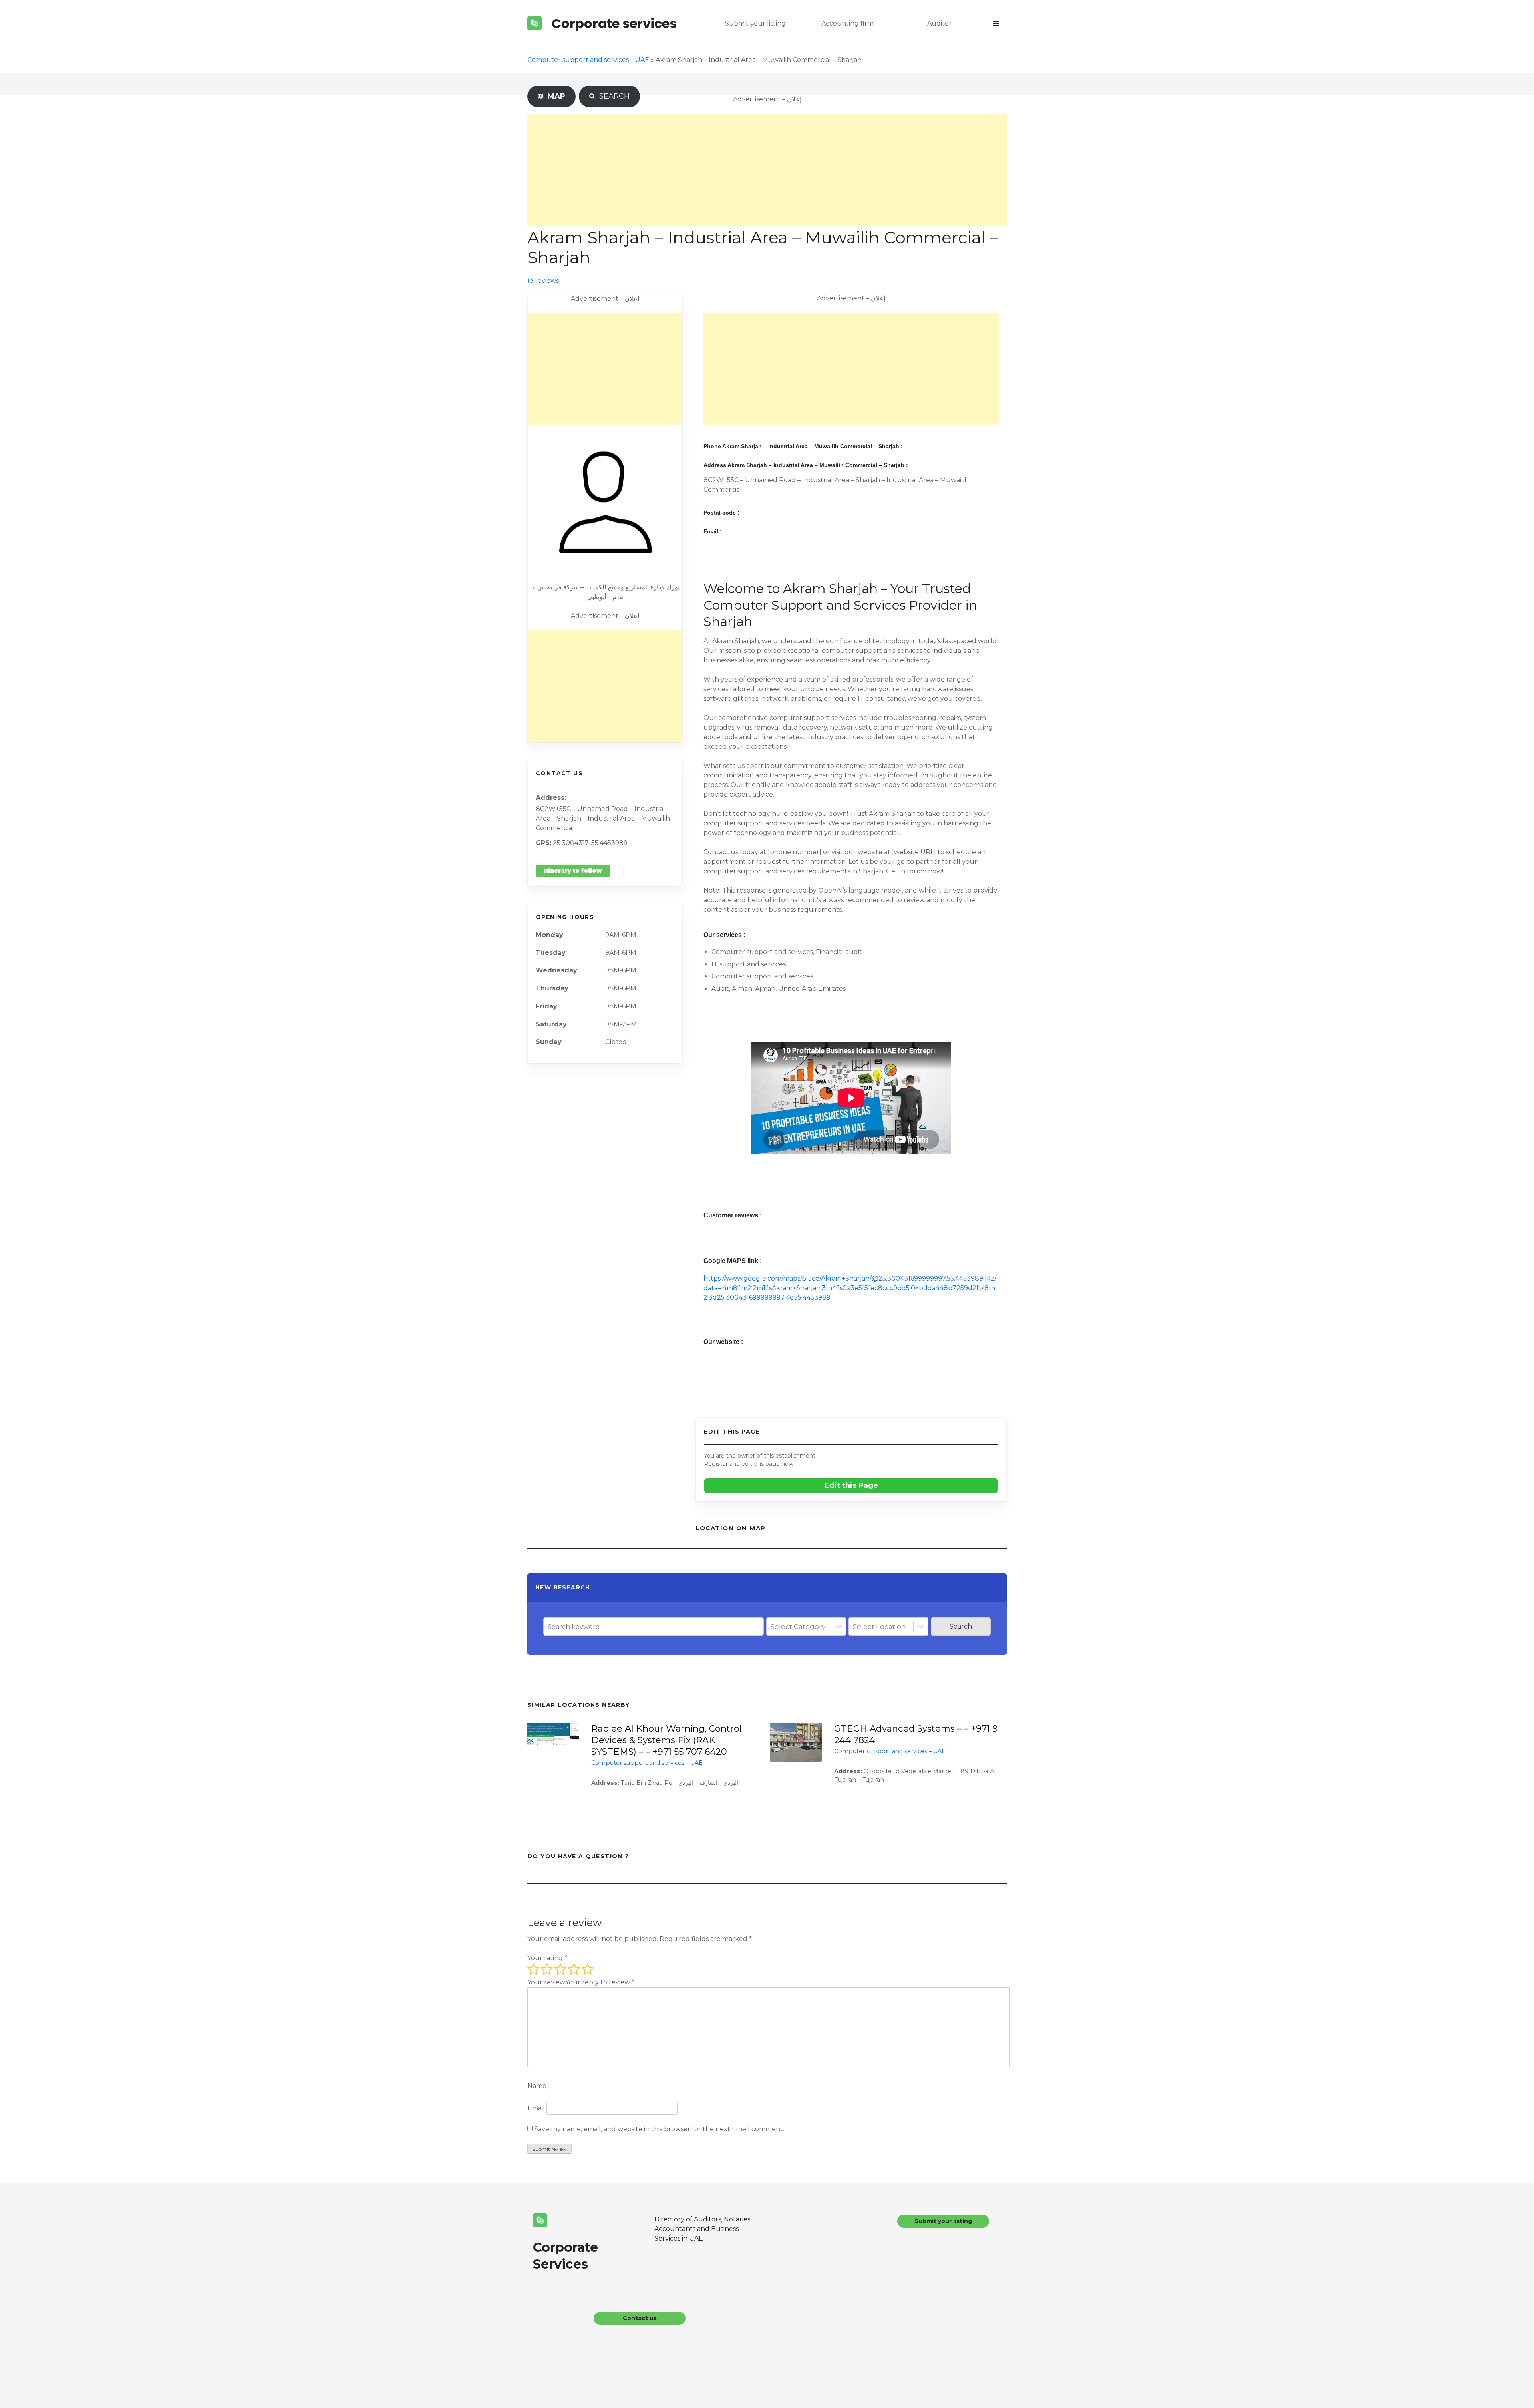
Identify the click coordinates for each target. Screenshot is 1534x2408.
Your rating (547, 1958)
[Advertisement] (767, 170)
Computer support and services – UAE (588, 60)
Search (961, 1626)
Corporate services (614, 23)
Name (537, 2086)
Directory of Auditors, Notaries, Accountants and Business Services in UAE (703, 2229)
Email (536, 2108)
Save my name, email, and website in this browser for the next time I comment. (659, 2129)
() (544, 281)
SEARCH (613, 96)
